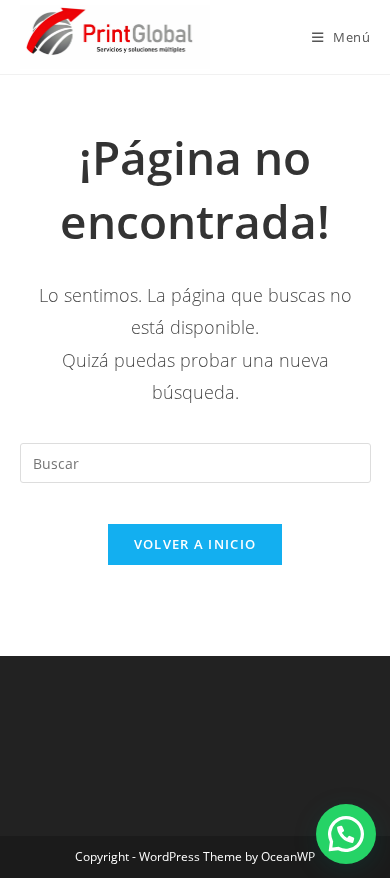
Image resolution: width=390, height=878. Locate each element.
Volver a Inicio (195, 544)
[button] (346, 834)
